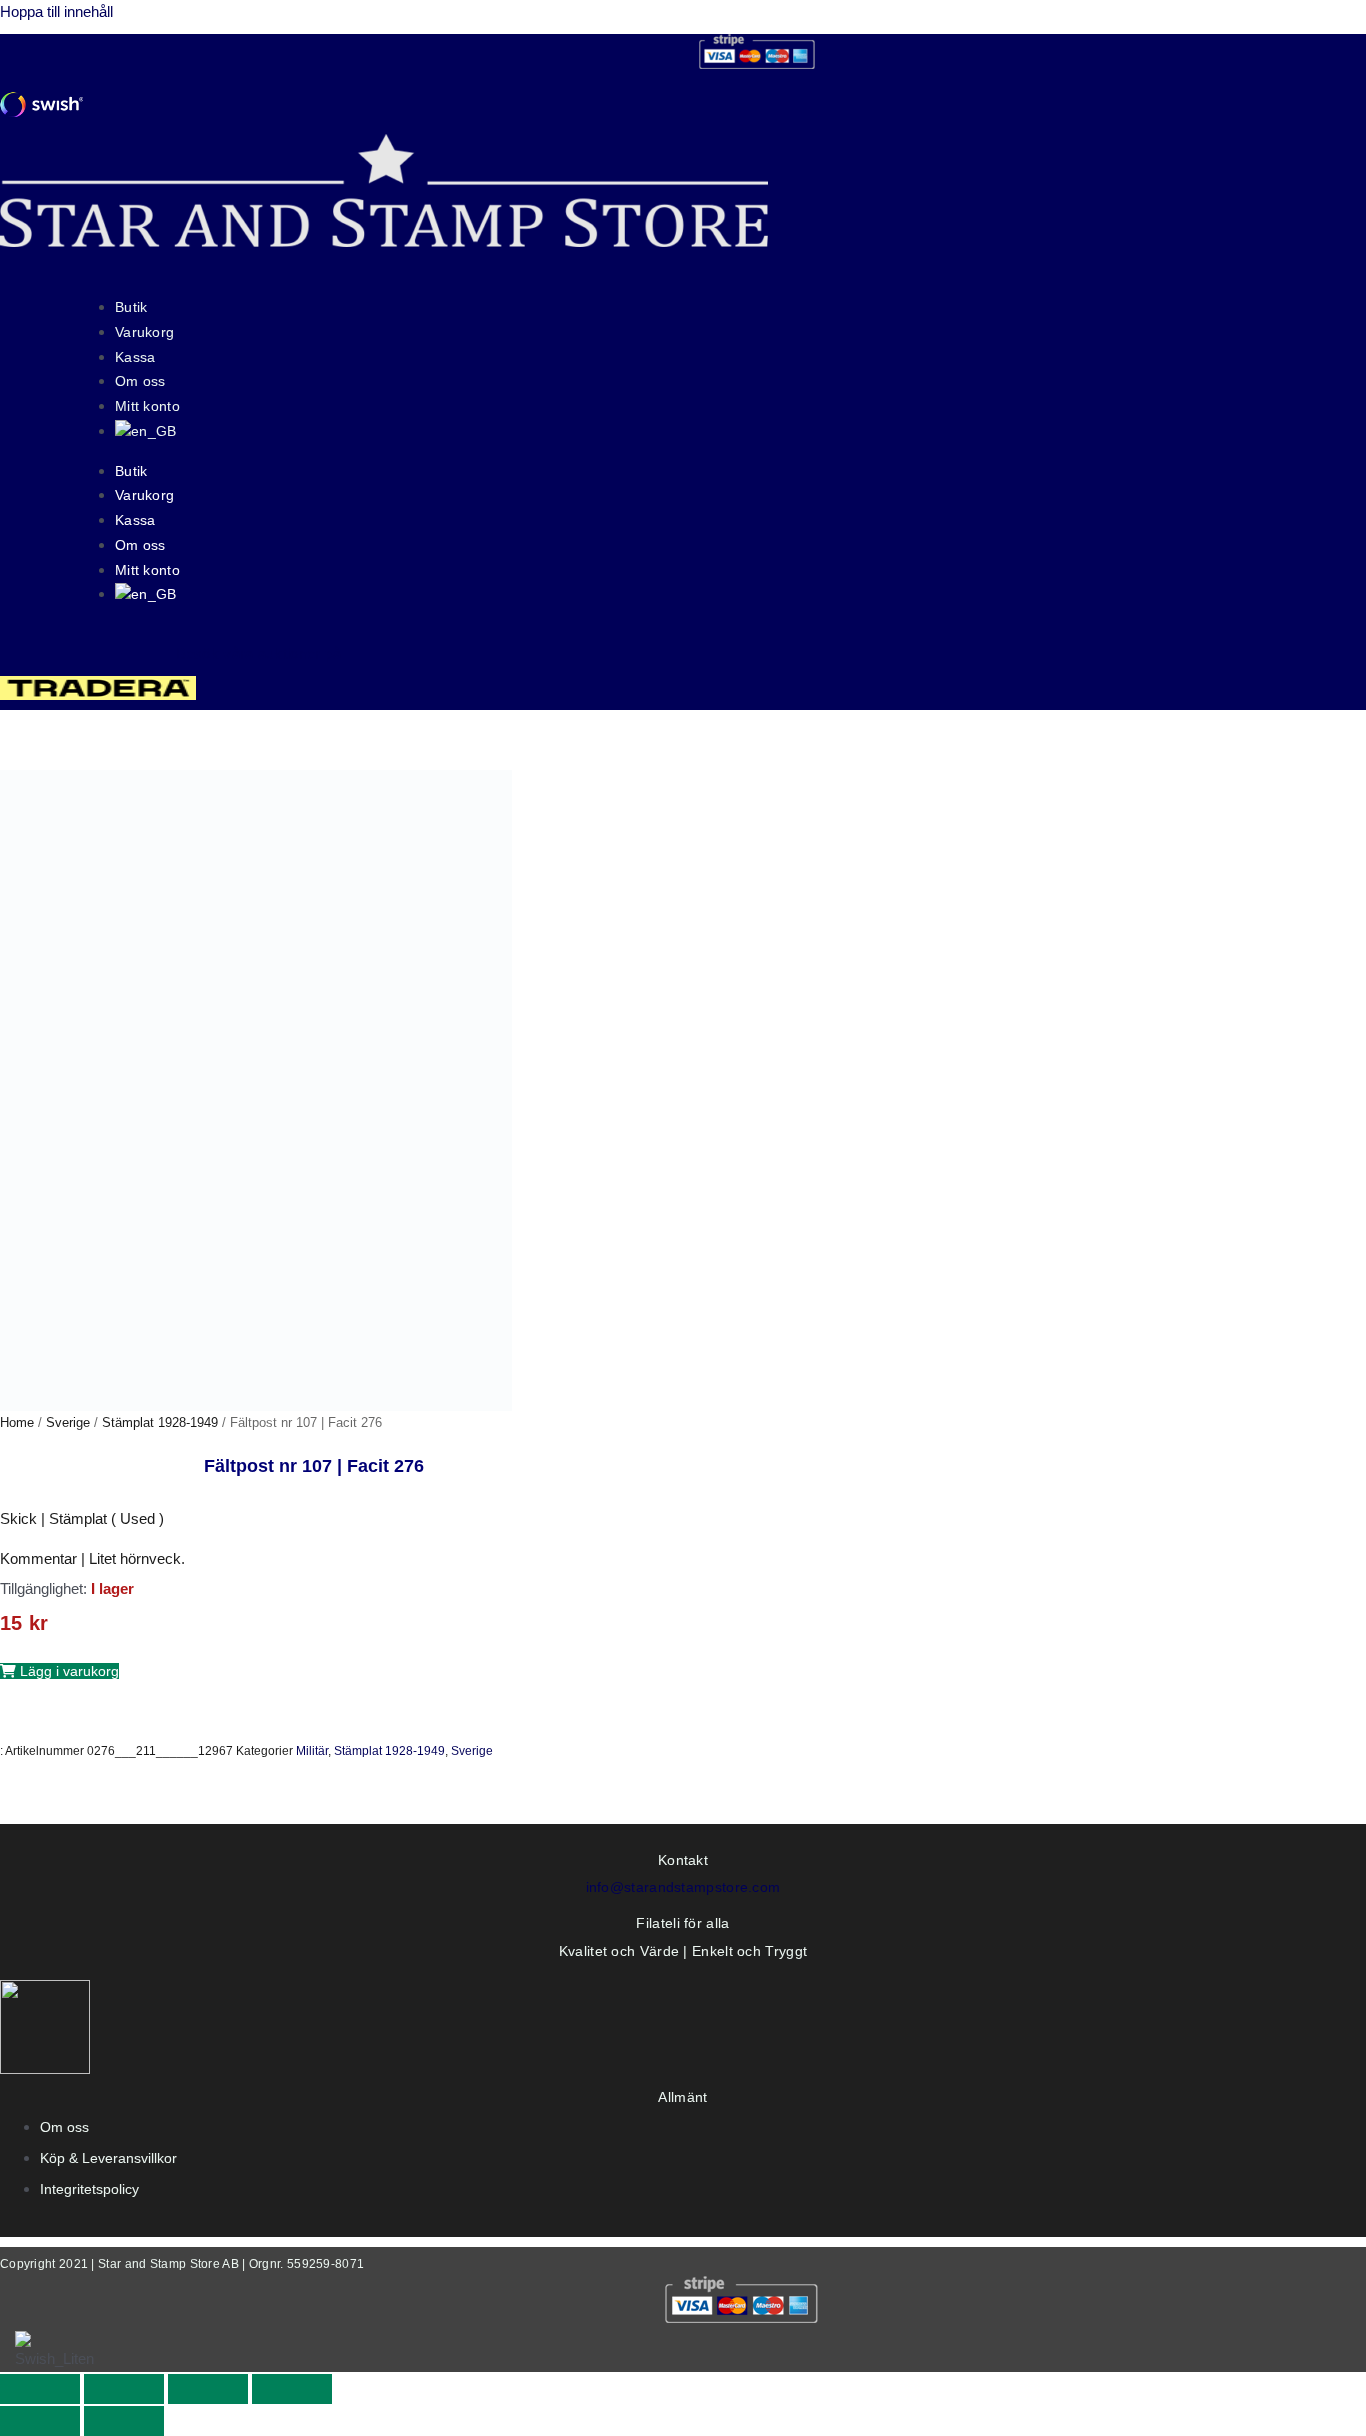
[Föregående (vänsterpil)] (40, 2421)
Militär (312, 1751)
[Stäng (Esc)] (292, 2389)
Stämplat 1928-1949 (160, 1422)
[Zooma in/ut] (40, 2389)
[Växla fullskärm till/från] (124, 2389)
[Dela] (208, 2389)
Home (17, 1422)
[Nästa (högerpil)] (124, 2421)
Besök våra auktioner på (259, 653)
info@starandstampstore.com (683, 1887)
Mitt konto (147, 406)
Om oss (140, 381)
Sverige (68, 1422)
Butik (131, 307)
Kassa (135, 357)
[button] (59, 1671)
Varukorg (144, 332)
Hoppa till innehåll (56, 11)
